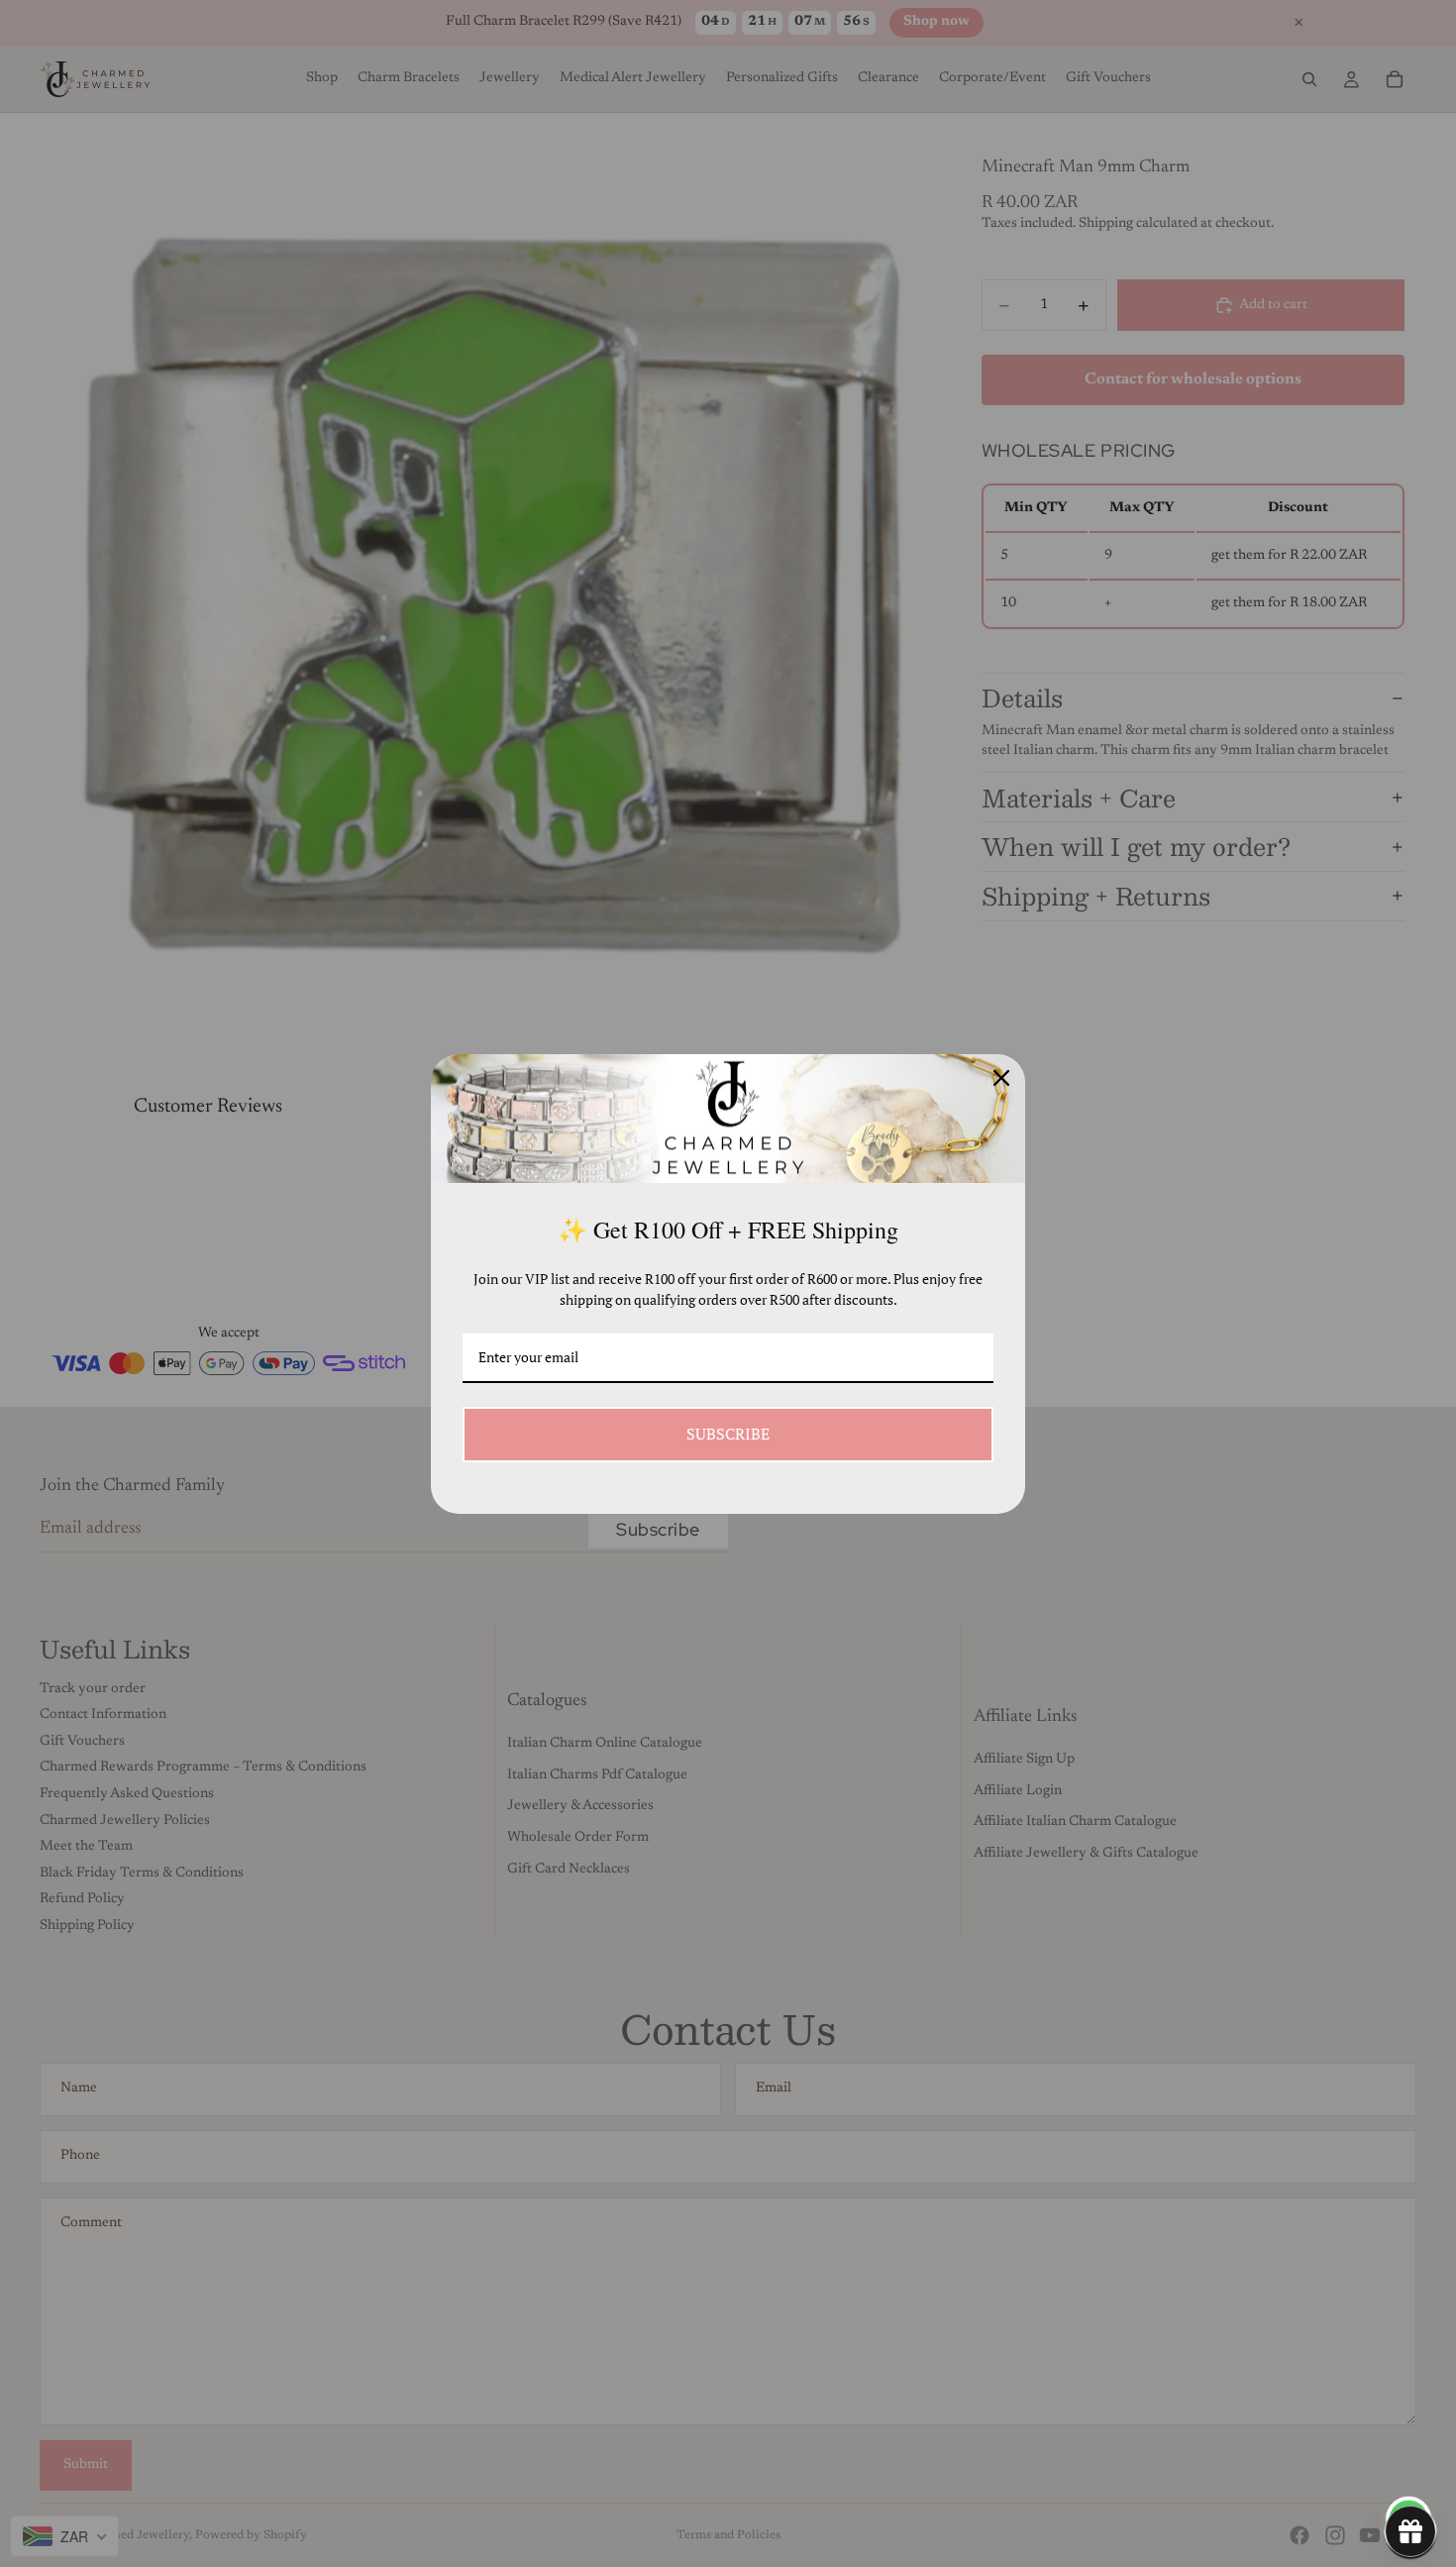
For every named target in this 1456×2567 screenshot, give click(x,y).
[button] (1410, 2531)
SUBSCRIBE (728, 1434)
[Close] (1001, 1078)
